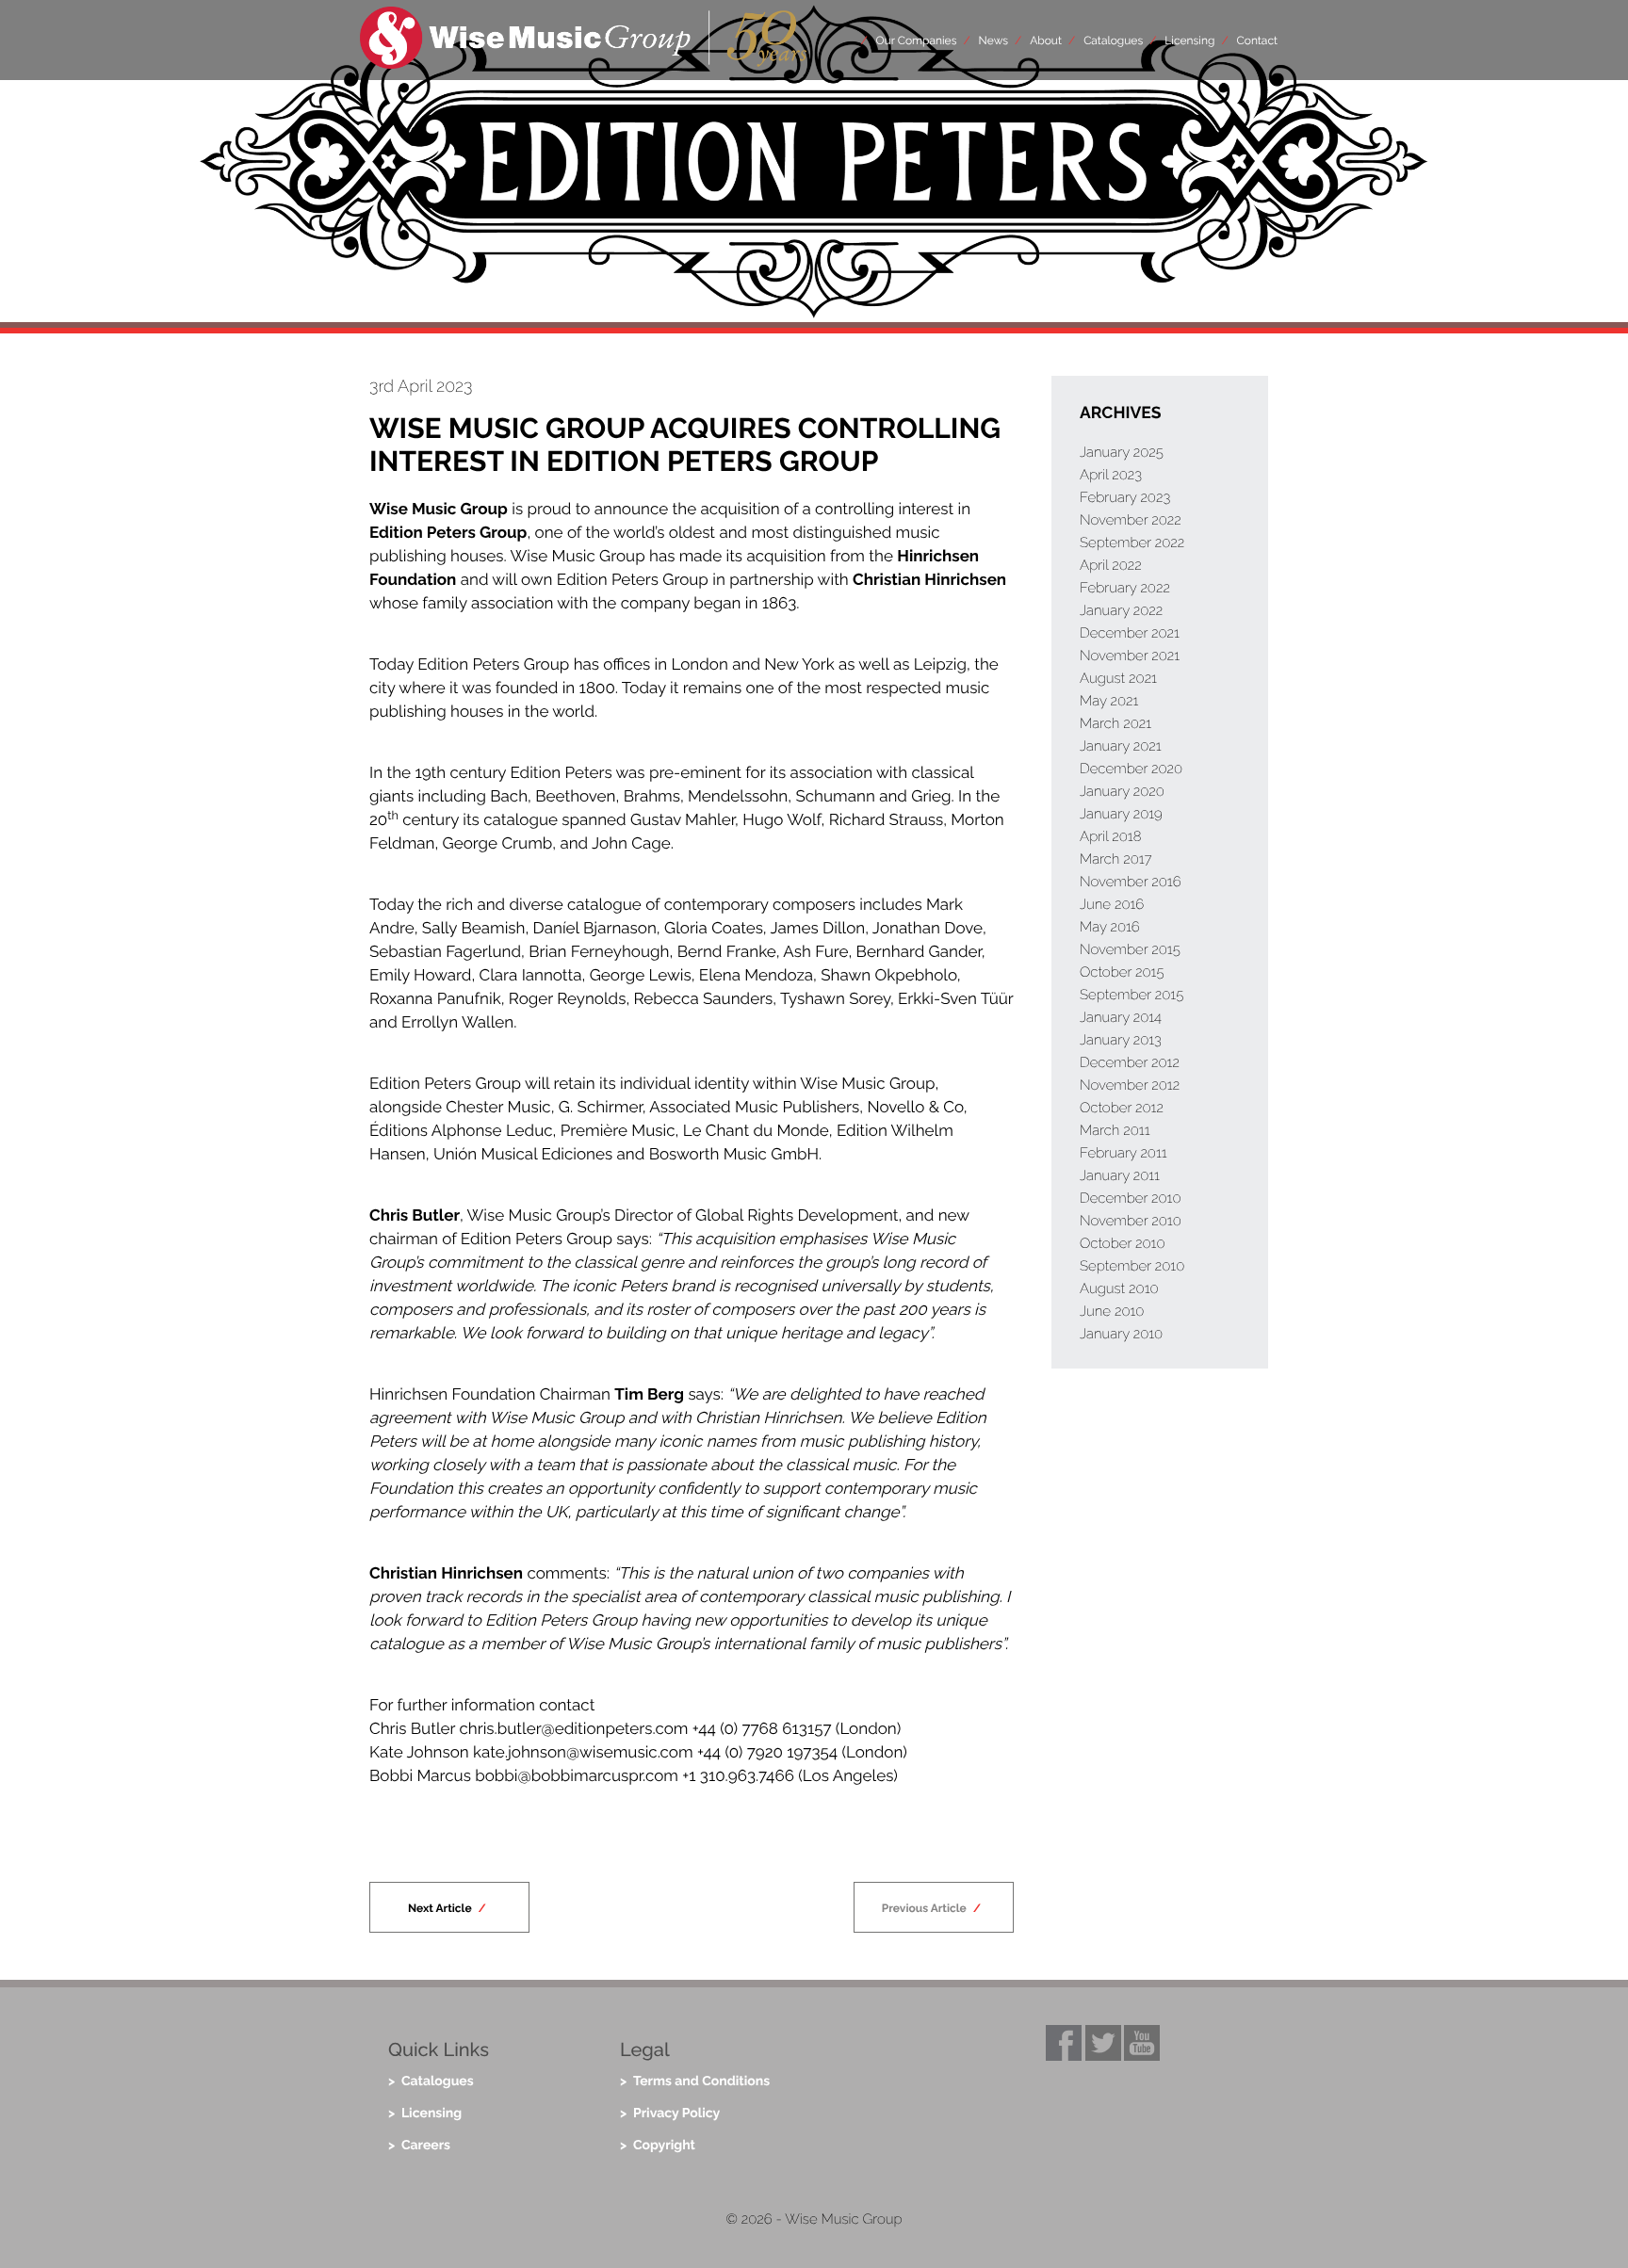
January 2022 (1121, 610)
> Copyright (658, 2146)
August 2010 (1119, 1288)
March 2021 (1115, 723)
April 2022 (1111, 565)
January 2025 (1122, 452)
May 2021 (1109, 701)
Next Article (440, 1908)
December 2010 (1131, 1198)
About (1046, 40)
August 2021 (1118, 678)
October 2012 (1122, 1108)
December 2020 (1131, 769)
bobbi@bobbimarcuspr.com (577, 1775)
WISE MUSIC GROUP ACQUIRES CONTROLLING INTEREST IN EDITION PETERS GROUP (685, 445)
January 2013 (1121, 1040)
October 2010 (1123, 1243)
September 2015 (1131, 995)
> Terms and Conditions (695, 2082)
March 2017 (1116, 859)
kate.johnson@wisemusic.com (583, 1752)
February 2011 (1123, 1153)
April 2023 (1111, 475)
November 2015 (1130, 949)
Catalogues (1113, 40)
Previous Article (924, 1908)
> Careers (419, 2146)
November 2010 (1131, 1221)
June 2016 (1112, 904)
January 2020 (1122, 791)
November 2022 (1131, 520)
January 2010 (1121, 1334)
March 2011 (1115, 1130)
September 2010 (1132, 1266)
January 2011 (1120, 1175)
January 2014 (1121, 1017)
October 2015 (1122, 972)
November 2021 (1130, 656)
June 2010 (1112, 1311)
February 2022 (1125, 588)
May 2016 (1110, 927)
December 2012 (1130, 1062)
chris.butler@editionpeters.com (573, 1728)
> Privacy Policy (670, 2114)
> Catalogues (431, 2082)
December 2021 (1130, 633)
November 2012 (1130, 1085)
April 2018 (1111, 836)
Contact (1257, 40)
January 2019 (1121, 814)
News (993, 40)
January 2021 (1121, 746)
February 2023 (1125, 497)
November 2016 (1131, 882)
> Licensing (425, 2114)
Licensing (1189, 40)
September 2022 (1132, 543)
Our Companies (917, 40)
